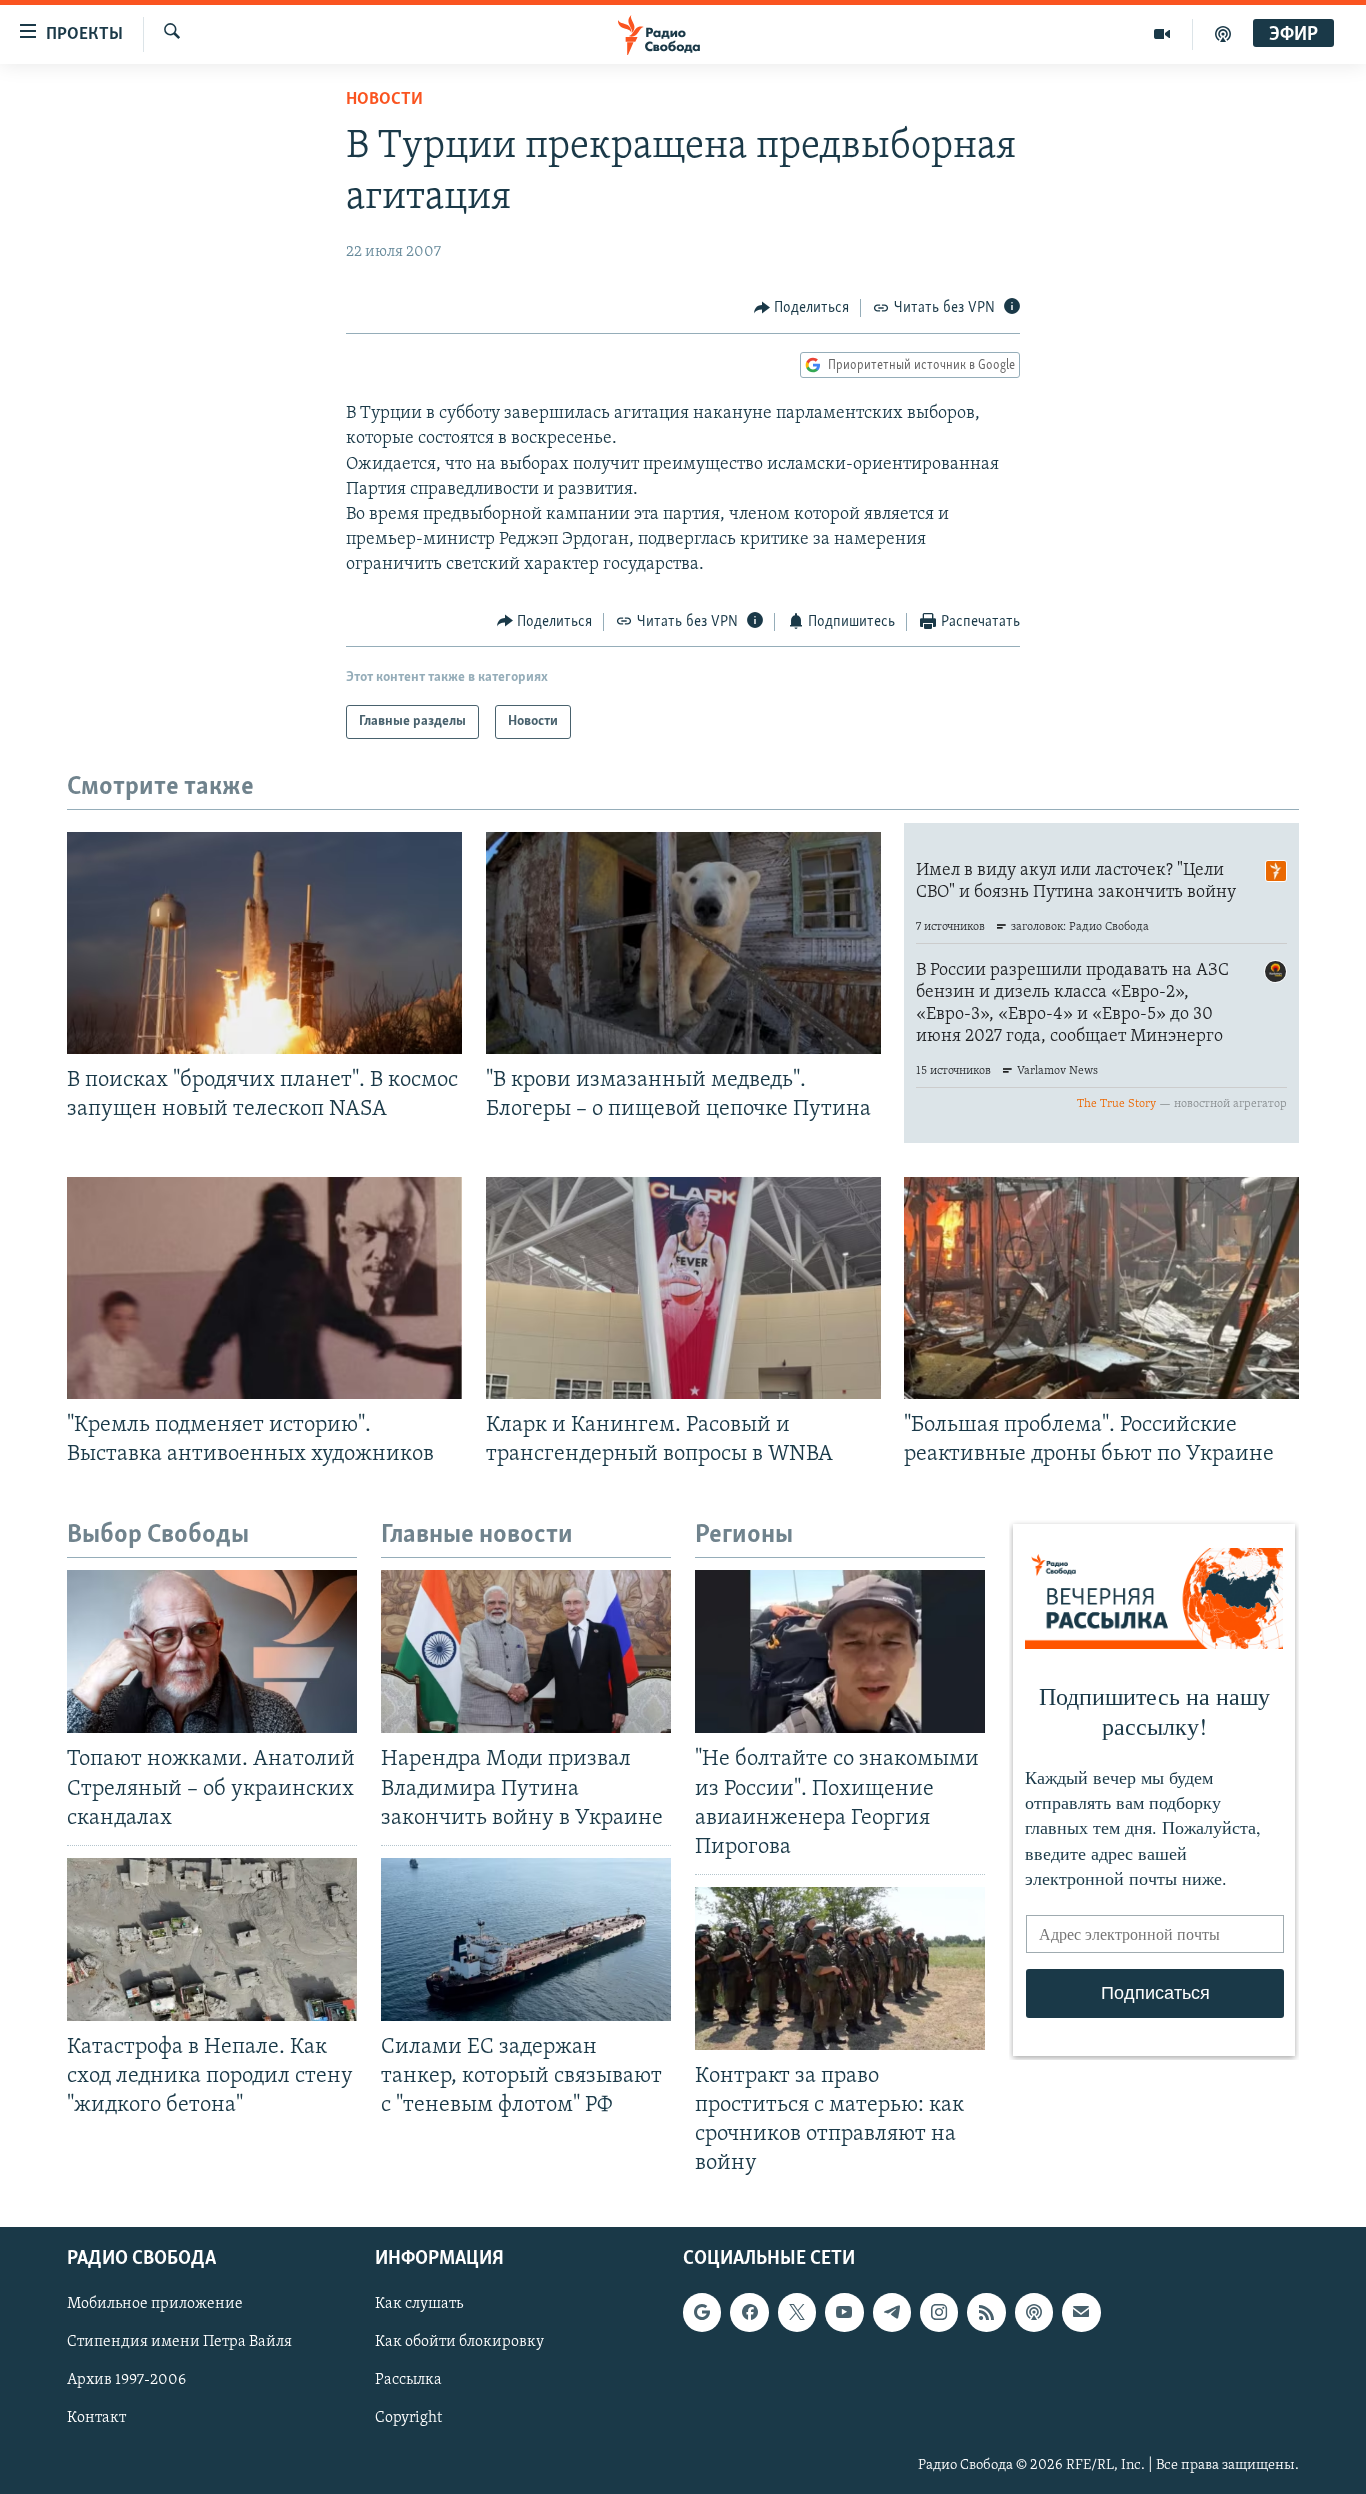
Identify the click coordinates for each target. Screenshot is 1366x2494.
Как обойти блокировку (459, 2342)
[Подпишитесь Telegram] (892, 2312)
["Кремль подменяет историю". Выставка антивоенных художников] (264, 1288)
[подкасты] (1223, 34)
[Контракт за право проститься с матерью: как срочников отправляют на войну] (840, 1968)
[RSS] (986, 2312)
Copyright (408, 2418)
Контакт (96, 2418)
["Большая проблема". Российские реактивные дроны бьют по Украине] (1101, 1288)
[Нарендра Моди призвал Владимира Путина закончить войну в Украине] (526, 1651)
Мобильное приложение (155, 2304)
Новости (384, 100)
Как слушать (419, 2304)
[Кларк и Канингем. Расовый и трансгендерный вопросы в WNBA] (683, 1288)
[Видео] (1162, 34)
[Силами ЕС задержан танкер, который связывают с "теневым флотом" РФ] (526, 1939)
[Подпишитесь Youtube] (844, 2312)
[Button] (802, 308)
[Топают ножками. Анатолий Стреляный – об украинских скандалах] (212, 1651)
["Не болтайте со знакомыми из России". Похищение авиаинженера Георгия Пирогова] (840, 1651)
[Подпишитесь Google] (702, 2312)
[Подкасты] (1034, 2312)
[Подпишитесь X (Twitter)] (797, 2312)
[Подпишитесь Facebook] (749, 2312)
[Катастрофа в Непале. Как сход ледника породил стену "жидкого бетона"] (212, 1939)
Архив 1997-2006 (126, 2380)
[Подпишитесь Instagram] (939, 2312)
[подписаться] (1081, 2312)
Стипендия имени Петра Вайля (179, 2342)
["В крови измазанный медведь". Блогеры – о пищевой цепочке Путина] (683, 943)
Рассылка (408, 2380)
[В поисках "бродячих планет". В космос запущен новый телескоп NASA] (264, 943)
